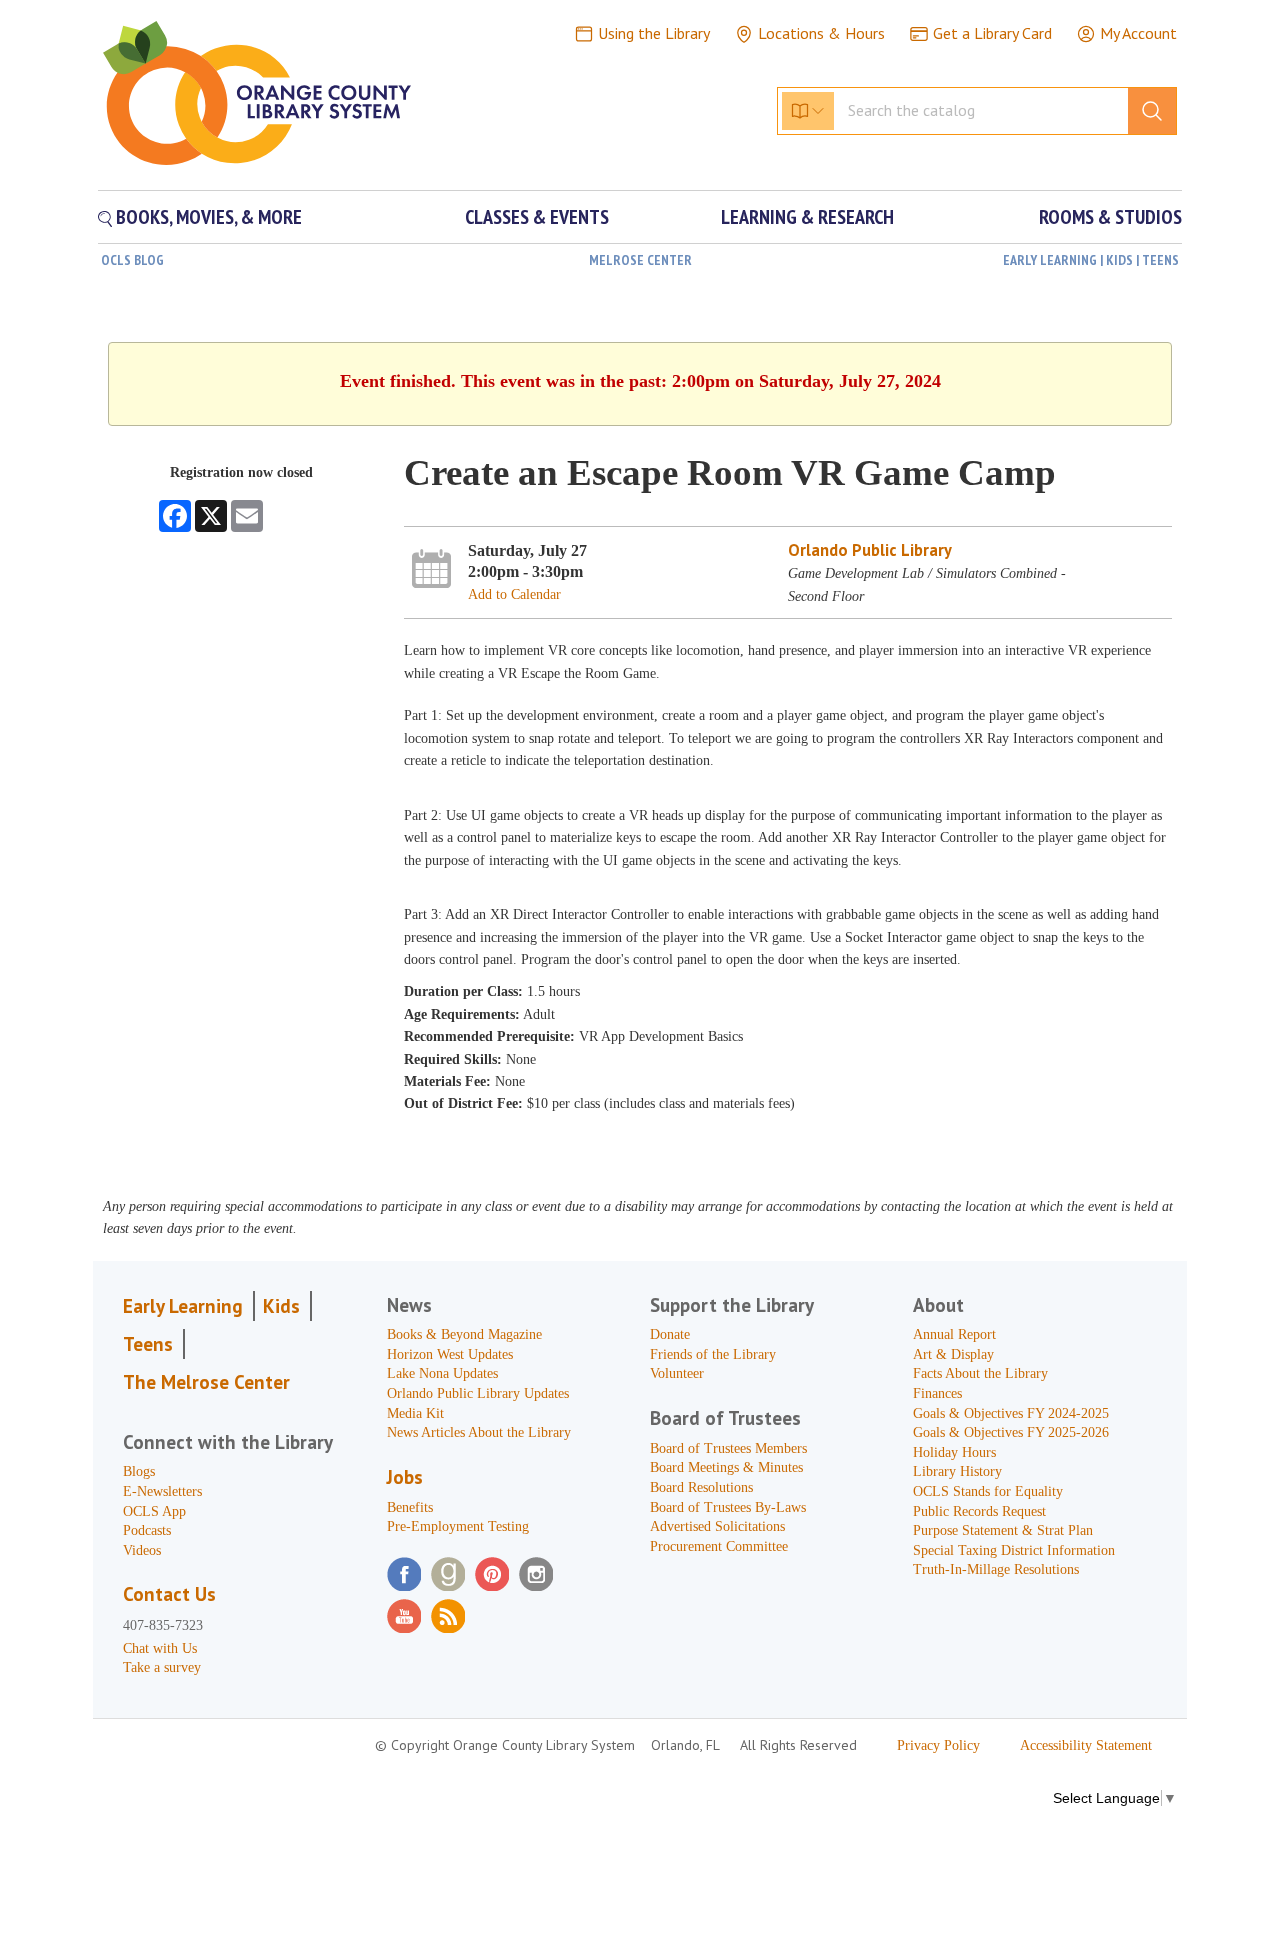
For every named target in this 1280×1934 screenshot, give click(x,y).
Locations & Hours (821, 33)
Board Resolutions (701, 1487)
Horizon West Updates (450, 1354)
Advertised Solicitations (717, 1526)
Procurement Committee (719, 1546)
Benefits (410, 1507)
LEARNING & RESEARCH (807, 217)
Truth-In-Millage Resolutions (996, 1569)
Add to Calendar (514, 594)
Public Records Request (979, 1511)
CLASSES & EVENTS (537, 217)
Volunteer (677, 1373)
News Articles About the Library (479, 1432)
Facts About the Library (980, 1373)
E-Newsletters (162, 1491)
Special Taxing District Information (1014, 1550)
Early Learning (183, 1306)
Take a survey (162, 1667)
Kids (281, 1306)
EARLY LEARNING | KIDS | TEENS (1091, 260)
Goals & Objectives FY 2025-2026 (1011, 1432)
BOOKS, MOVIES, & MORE (207, 217)
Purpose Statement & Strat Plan (1003, 1530)
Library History (957, 1471)
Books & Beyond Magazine (464, 1334)
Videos (142, 1550)
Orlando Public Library (870, 550)
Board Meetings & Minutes (726, 1467)
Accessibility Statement (1086, 1745)
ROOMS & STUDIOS (1110, 217)
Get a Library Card (992, 33)
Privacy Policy (938, 1745)
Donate (670, 1334)
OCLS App (154, 1511)
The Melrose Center (206, 1382)
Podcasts (147, 1530)
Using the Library (654, 33)
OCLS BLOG (132, 260)
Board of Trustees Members (728, 1448)
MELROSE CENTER (640, 260)
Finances (937, 1393)
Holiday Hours (954, 1452)
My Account (1138, 33)
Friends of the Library (713, 1354)
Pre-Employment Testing (458, 1526)
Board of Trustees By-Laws (728, 1507)
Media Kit (415, 1413)
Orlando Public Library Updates (478, 1393)
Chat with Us (160, 1648)
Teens (148, 1344)
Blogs (139, 1471)
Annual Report (954, 1334)
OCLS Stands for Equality (988, 1491)
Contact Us (169, 1594)
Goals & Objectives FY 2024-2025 (1011, 1413)
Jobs (405, 1477)
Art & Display (953, 1354)
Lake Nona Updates (442, 1373)
